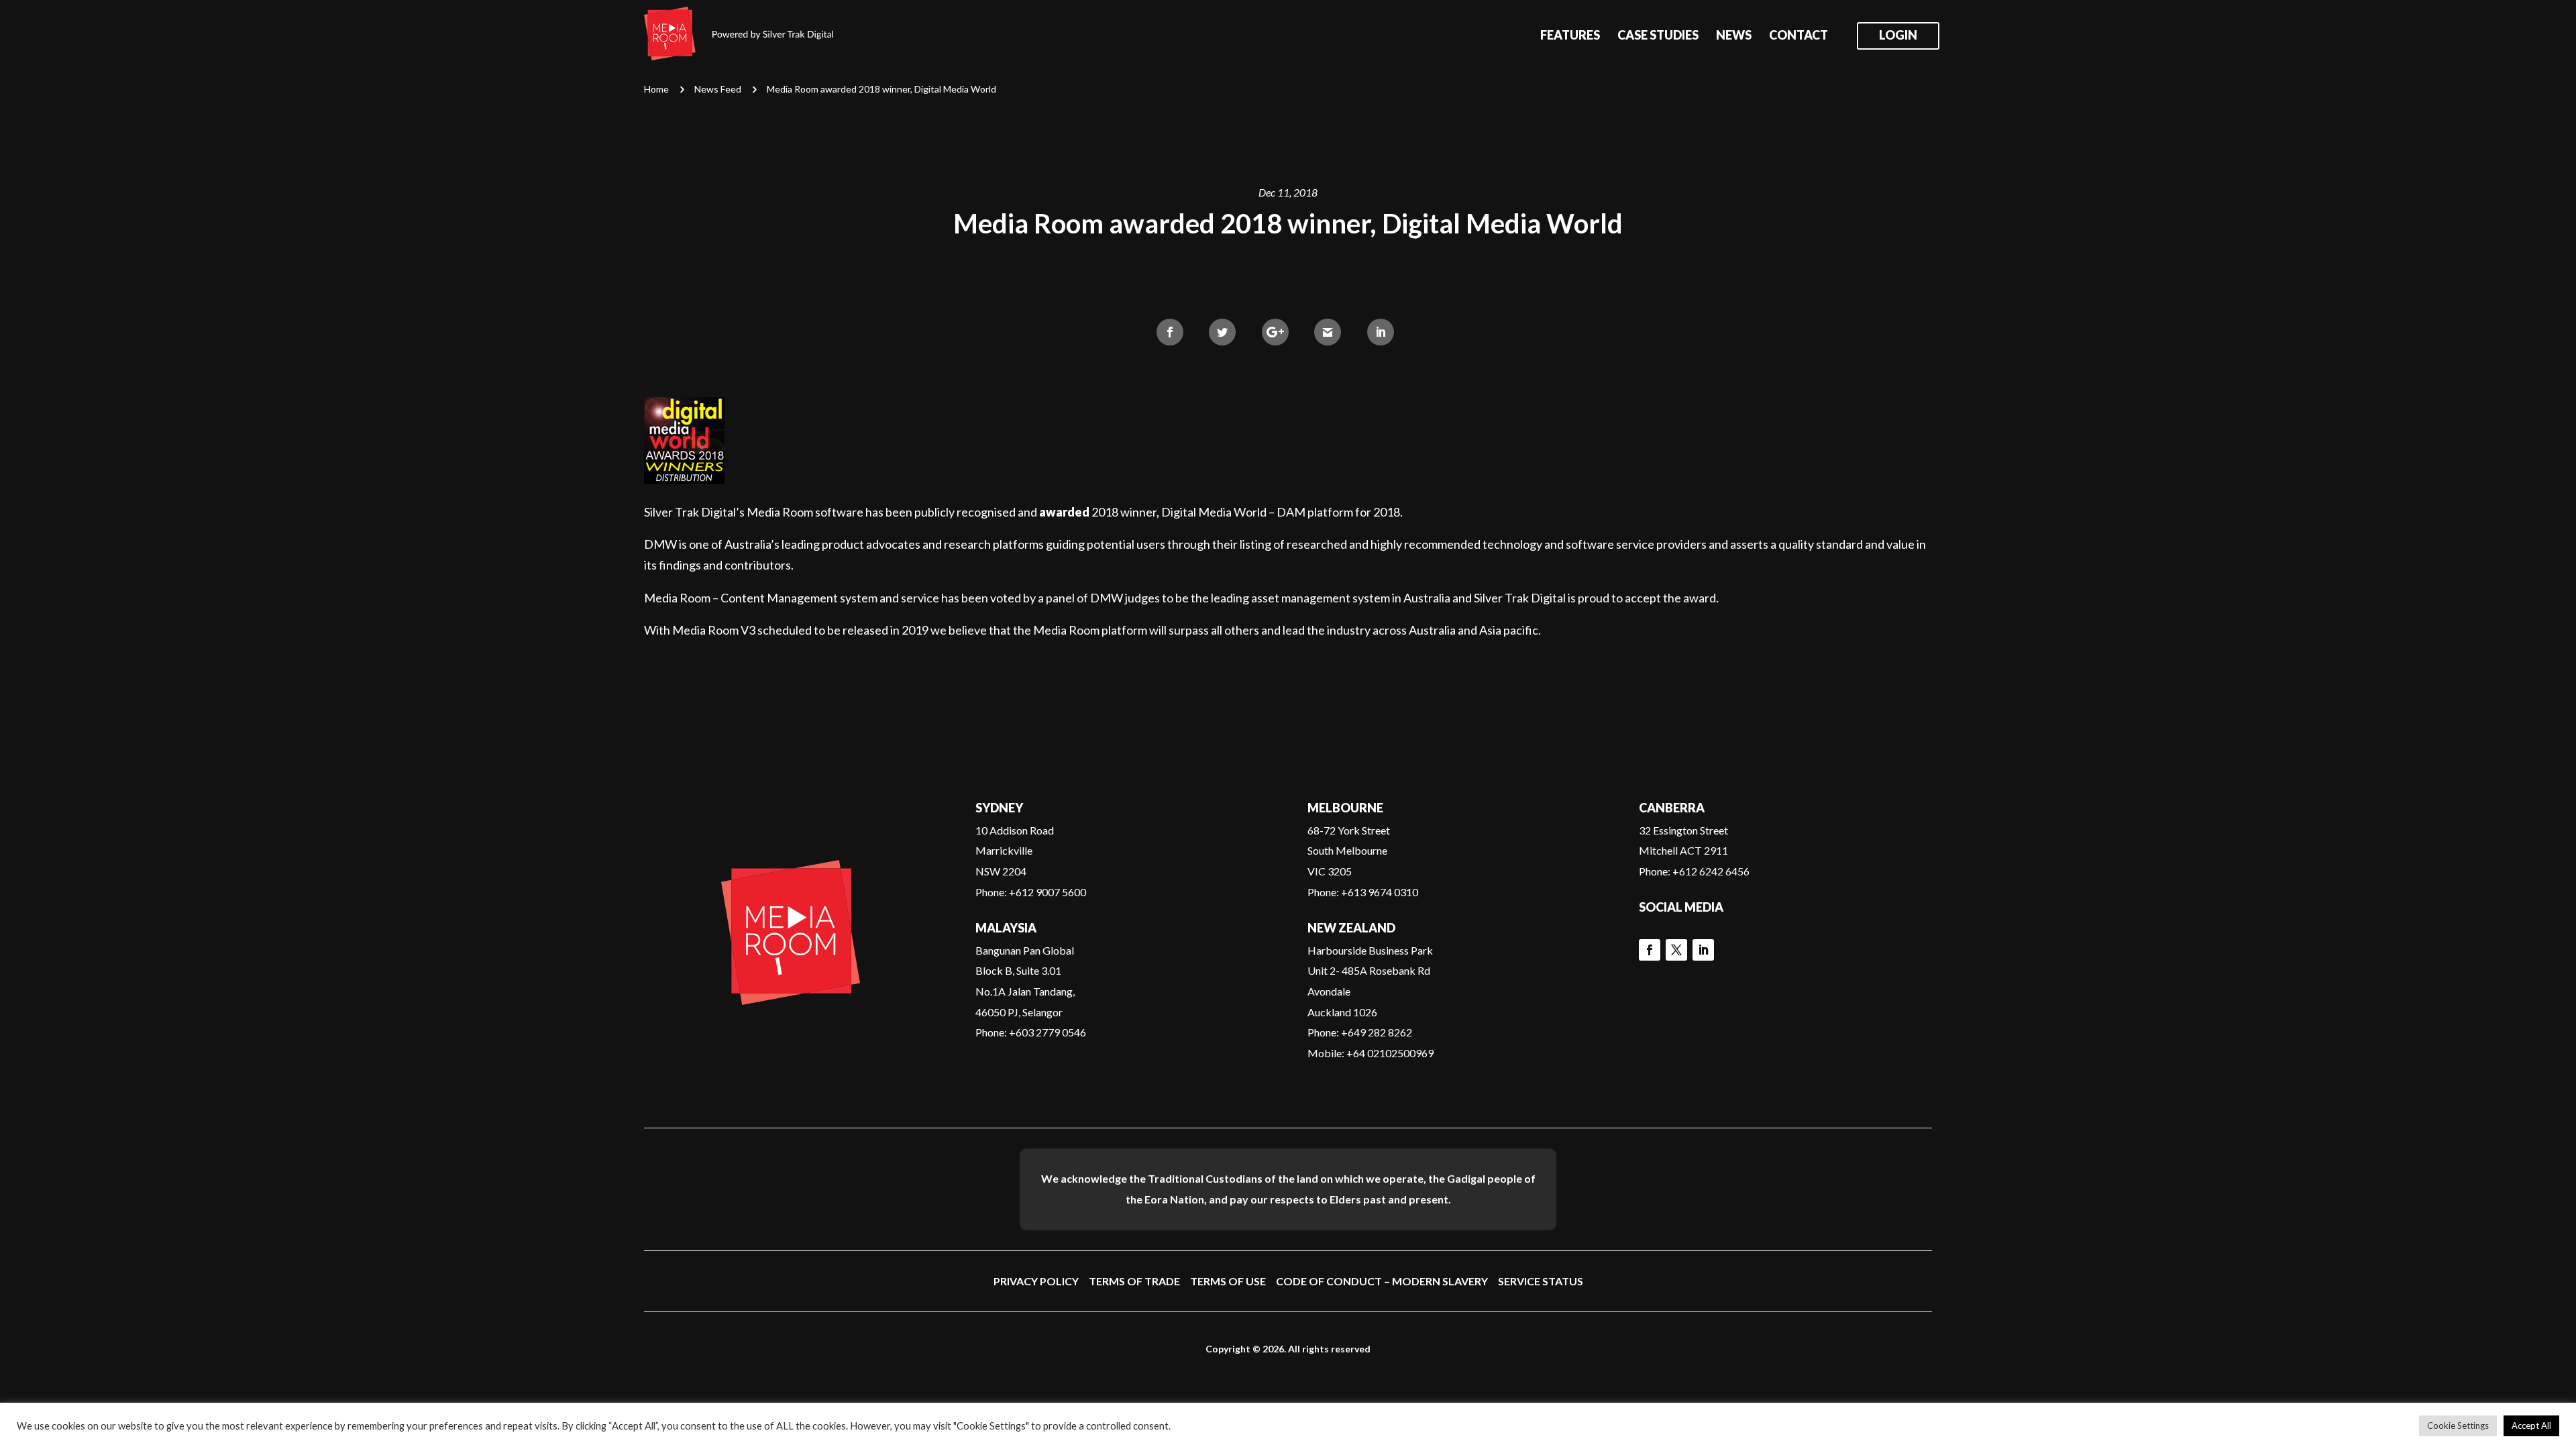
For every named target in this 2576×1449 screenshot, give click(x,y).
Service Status (1541, 1281)
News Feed (718, 89)
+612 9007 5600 (1048, 892)
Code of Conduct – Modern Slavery (1382, 1281)
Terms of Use (1228, 1281)
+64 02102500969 (1390, 1053)
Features (1570, 36)
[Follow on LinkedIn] (1703, 950)
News (1734, 36)
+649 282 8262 (1377, 1032)
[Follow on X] (1676, 950)
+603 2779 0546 (1048, 1032)
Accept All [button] (2531, 1426)
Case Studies (1658, 36)
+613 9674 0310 (1380, 892)
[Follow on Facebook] (1650, 950)
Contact (1799, 36)
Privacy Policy (1036, 1281)
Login (1898, 36)
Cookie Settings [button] (2458, 1426)
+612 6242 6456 (1711, 871)
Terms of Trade (1134, 1281)
